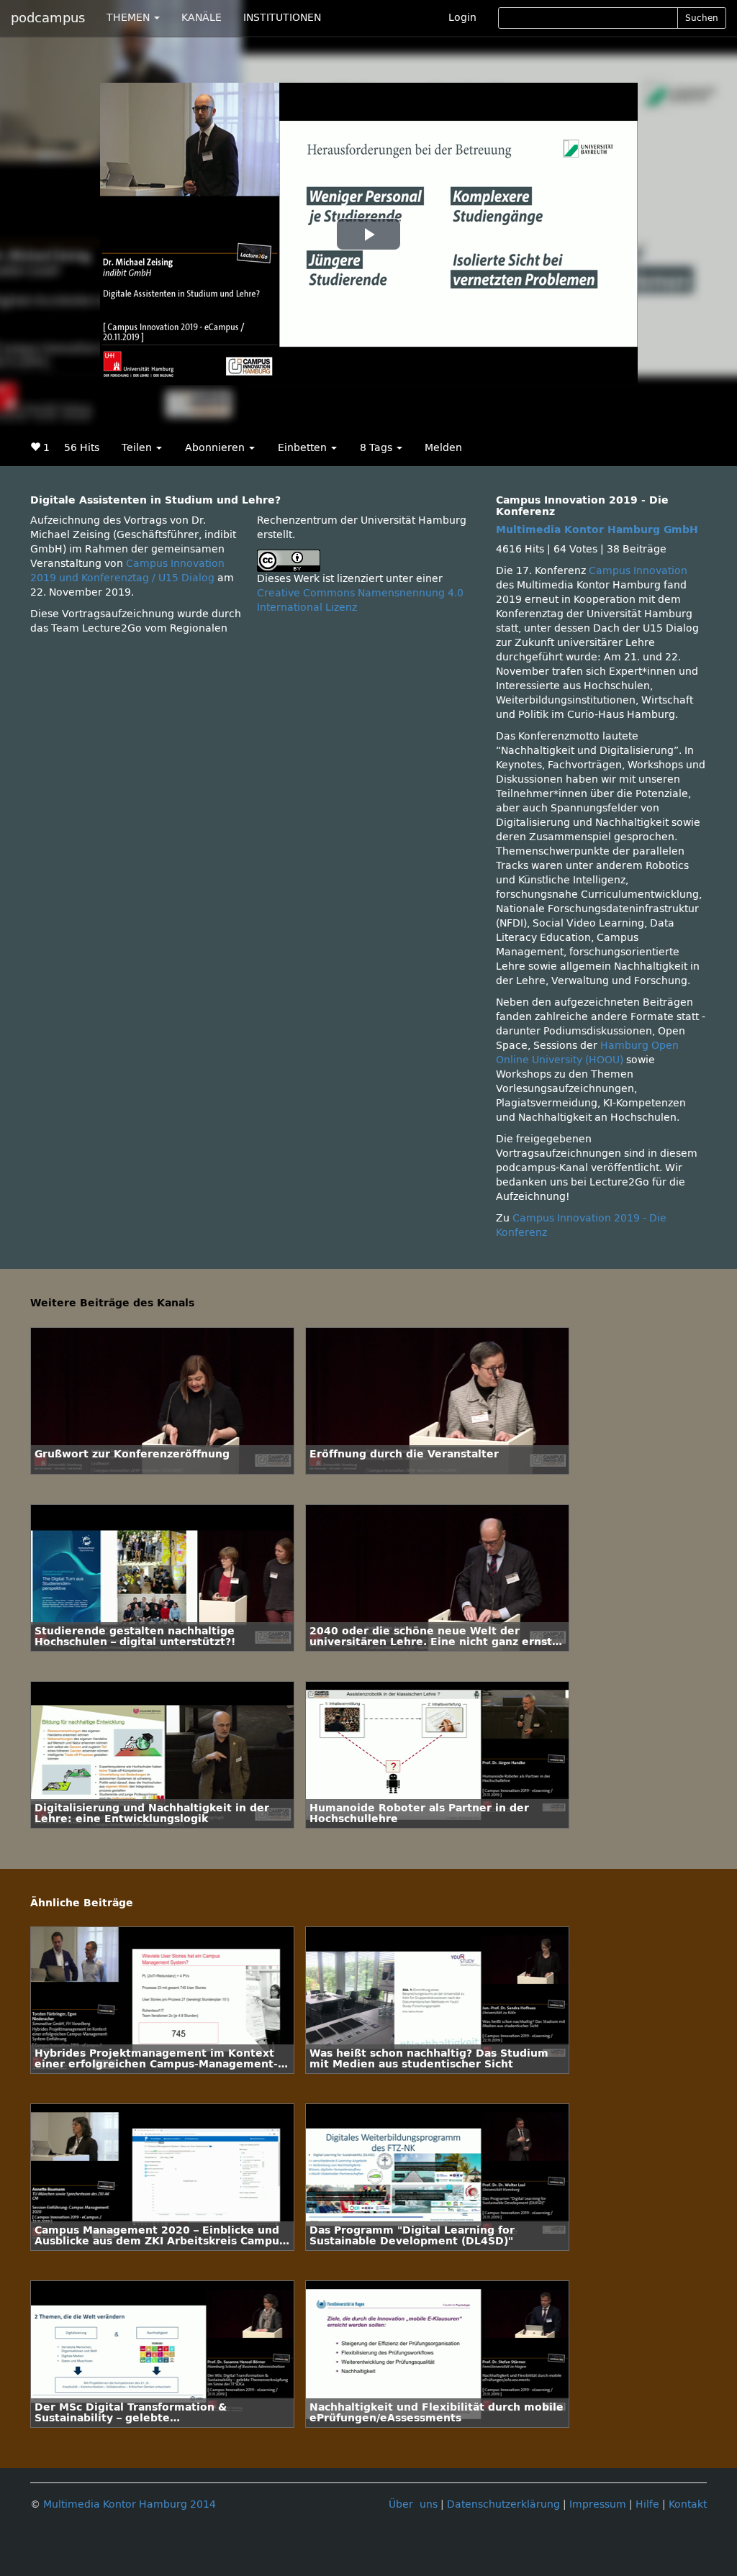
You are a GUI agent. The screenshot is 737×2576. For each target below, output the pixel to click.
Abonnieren (216, 448)
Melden (443, 448)
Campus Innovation (638, 571)
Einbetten (304, 448)
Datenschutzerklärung (503, 2504)
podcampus (48, 18)
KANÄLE (202, 18)
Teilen (138, 448)
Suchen (702, 18)
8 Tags (377, 448)
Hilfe (647, 2504)
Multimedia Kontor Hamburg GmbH (597, 530)
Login (462, 18)
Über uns (413, 2504)
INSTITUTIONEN (282, 18)
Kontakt (688, 2504)
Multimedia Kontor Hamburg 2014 (130, 2504)
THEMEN (130, 18)
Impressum (598, 2504)
